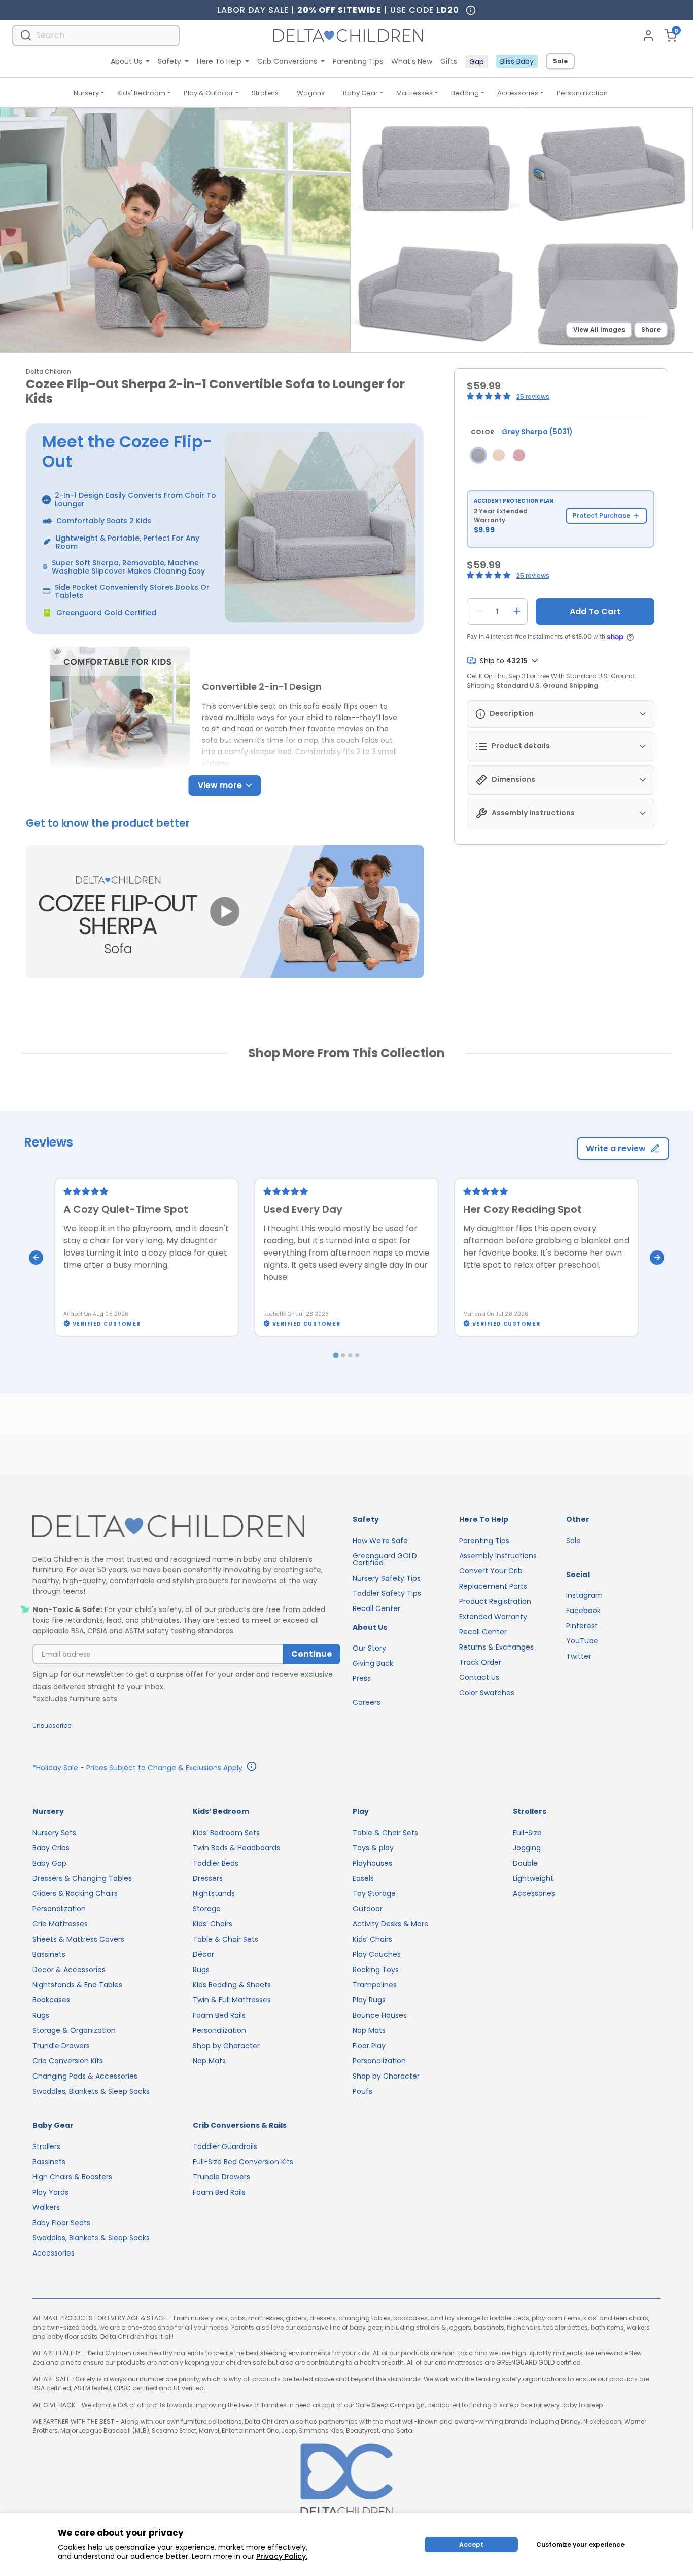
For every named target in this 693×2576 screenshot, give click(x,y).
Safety (169, 61)
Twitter (579, 1656)
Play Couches (377, 1954)
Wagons (311, 93)
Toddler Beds (216, 1863)
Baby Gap (49, 1863)
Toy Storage (374, 1893)
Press (362, 1678)
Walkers (46, 2207)
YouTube (582, 1641)
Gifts (449, 61)
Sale (560, 61)
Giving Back (373, 1663)
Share (651, 329)
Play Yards (50, 2192)
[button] (225, 912)
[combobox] (96, 35)
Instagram (584, 1595)
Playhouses (372, 1863)
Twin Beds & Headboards (236, 1848)
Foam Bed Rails (219, 2015)
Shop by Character (226, 2046)
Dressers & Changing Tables (82, 1878)
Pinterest (582, 1626)
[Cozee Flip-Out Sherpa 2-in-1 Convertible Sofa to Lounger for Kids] (478, 455)
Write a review (616, 1148)
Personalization (582, 93)
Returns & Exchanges (496, 1647)
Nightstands (214, 1893)
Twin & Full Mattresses (232, 2000)
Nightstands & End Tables (77, 1985)
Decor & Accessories (69, 1970)
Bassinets (49, 1954)
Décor (203, 1954)
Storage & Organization (74, 2030)
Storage (207, 1909)
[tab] (336, 1355)
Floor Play (369, 2046)
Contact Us (479, 1677)
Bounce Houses (380, 2015)
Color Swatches (487, 1693)
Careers (367, 1702)
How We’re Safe (380, 1541)
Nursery (86, 93)
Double (525, 1863)
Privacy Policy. (282, 2556)
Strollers (265, 93)
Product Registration (495, 1601)
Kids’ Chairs (213, 1924)
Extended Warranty (493, 1617)
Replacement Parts (493, 1586)
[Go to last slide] (36, 1258)
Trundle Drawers (61, 2046)
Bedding (465, 93)
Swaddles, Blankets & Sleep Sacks (91, 2091)
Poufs (362, 2091)
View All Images (599, 329)
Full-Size (527, 1833)
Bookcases (51, 2000)
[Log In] (648, 35)
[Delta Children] (186, 1527)
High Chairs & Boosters (72, 2177)
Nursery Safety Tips (387, 1578)
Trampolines (375, 1985)
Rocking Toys (376, 1970)
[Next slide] (657, 1258)
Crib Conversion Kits (68, 2061)
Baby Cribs (51, 1848)
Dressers (208, 1878)
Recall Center (376, 1608)
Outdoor (368, 1909)
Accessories (518, 93)
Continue (311, 1654)
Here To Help (219, 61)
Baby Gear (360, 93)
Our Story (369, 1648)
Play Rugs (369, 2000)
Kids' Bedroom (141, 93)
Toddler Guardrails (225, 2146)
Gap (477, 62)
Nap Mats (209, 2061)
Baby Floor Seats (61, 2223)
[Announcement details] (252, 1768)
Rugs (41, 2015)
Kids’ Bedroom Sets (226, 1833)
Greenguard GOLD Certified (385, 1559)
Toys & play (373, 1848)
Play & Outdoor (209, 93)
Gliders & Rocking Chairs (75, 1893)
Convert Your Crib (491, 1571)
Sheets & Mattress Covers (78, 1939)
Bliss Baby (517, 61)
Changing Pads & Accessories (85, 2076)
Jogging (527, 1848)
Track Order (480, 1662)
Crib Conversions (287, 61)
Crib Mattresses (60, 1924)
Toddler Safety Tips (387, 1593)
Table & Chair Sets (226, 1939)
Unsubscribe (52, 1725)
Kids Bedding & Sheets (232, 1985)
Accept (471, 2544)
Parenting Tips (358, 61)
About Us (126, 61)
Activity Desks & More (391, 1924)
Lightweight (533, 1878)
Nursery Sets (54, 1833)
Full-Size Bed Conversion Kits (243, 2162)
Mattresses (414, 93)
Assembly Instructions (498, 1556)
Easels (363, 1878)
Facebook (583, 1611)
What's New (412, 61)
